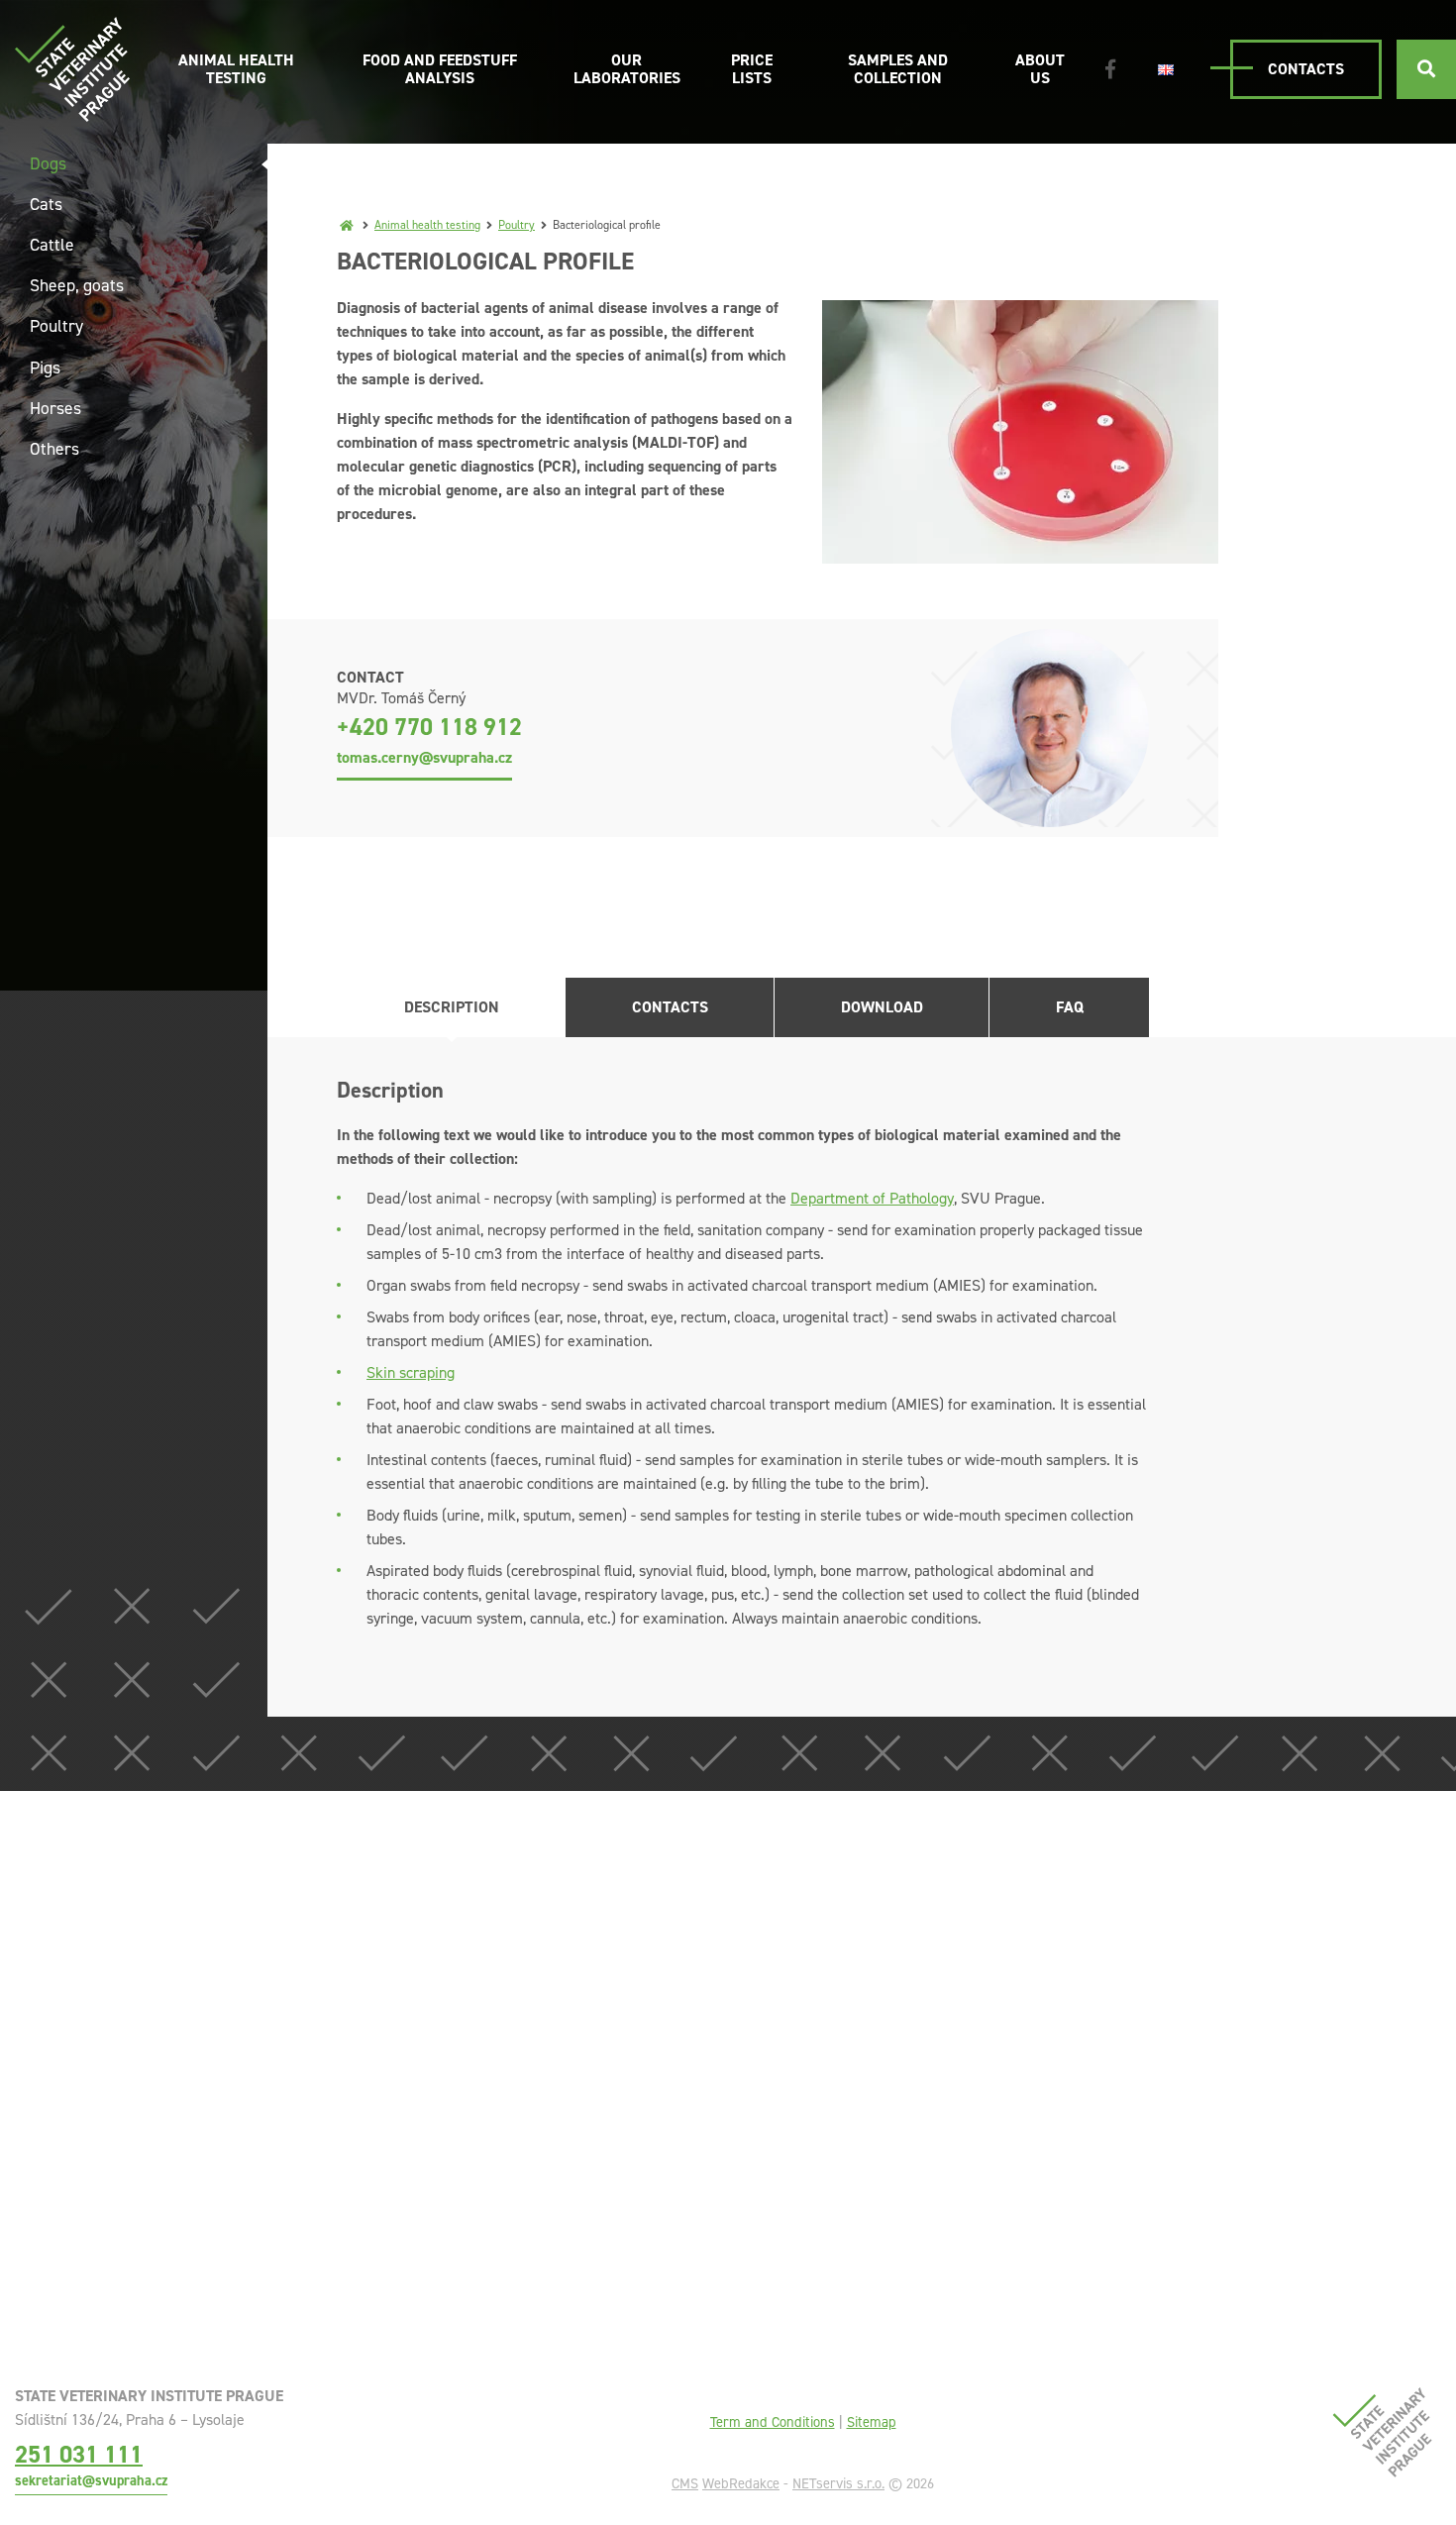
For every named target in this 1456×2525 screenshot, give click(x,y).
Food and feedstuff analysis (440, 69)
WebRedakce (741, 2483)
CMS (685, 2483)
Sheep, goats (77, 285)
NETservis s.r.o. (838, 2483)
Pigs (45, 368)
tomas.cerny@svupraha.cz (424, 757)
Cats (46, 204)
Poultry (517, 225)
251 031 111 (79, 2454)
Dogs (48, 163)
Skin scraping (411, 1372)
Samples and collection (898, 69)
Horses (55, 408)
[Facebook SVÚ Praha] (1110, 69)
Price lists (752, 69)
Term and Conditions (773, 2422)
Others (54, 449)
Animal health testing (236, 69)
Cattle (52, 245)
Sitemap (872, 2422)
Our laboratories (627, 69)
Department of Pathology (872, 1198)
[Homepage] (347, 225)
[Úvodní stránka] (72, 69)
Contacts (1306, 69)
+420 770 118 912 (429, 727)
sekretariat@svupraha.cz (91, 2480)
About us (1040, 69)
